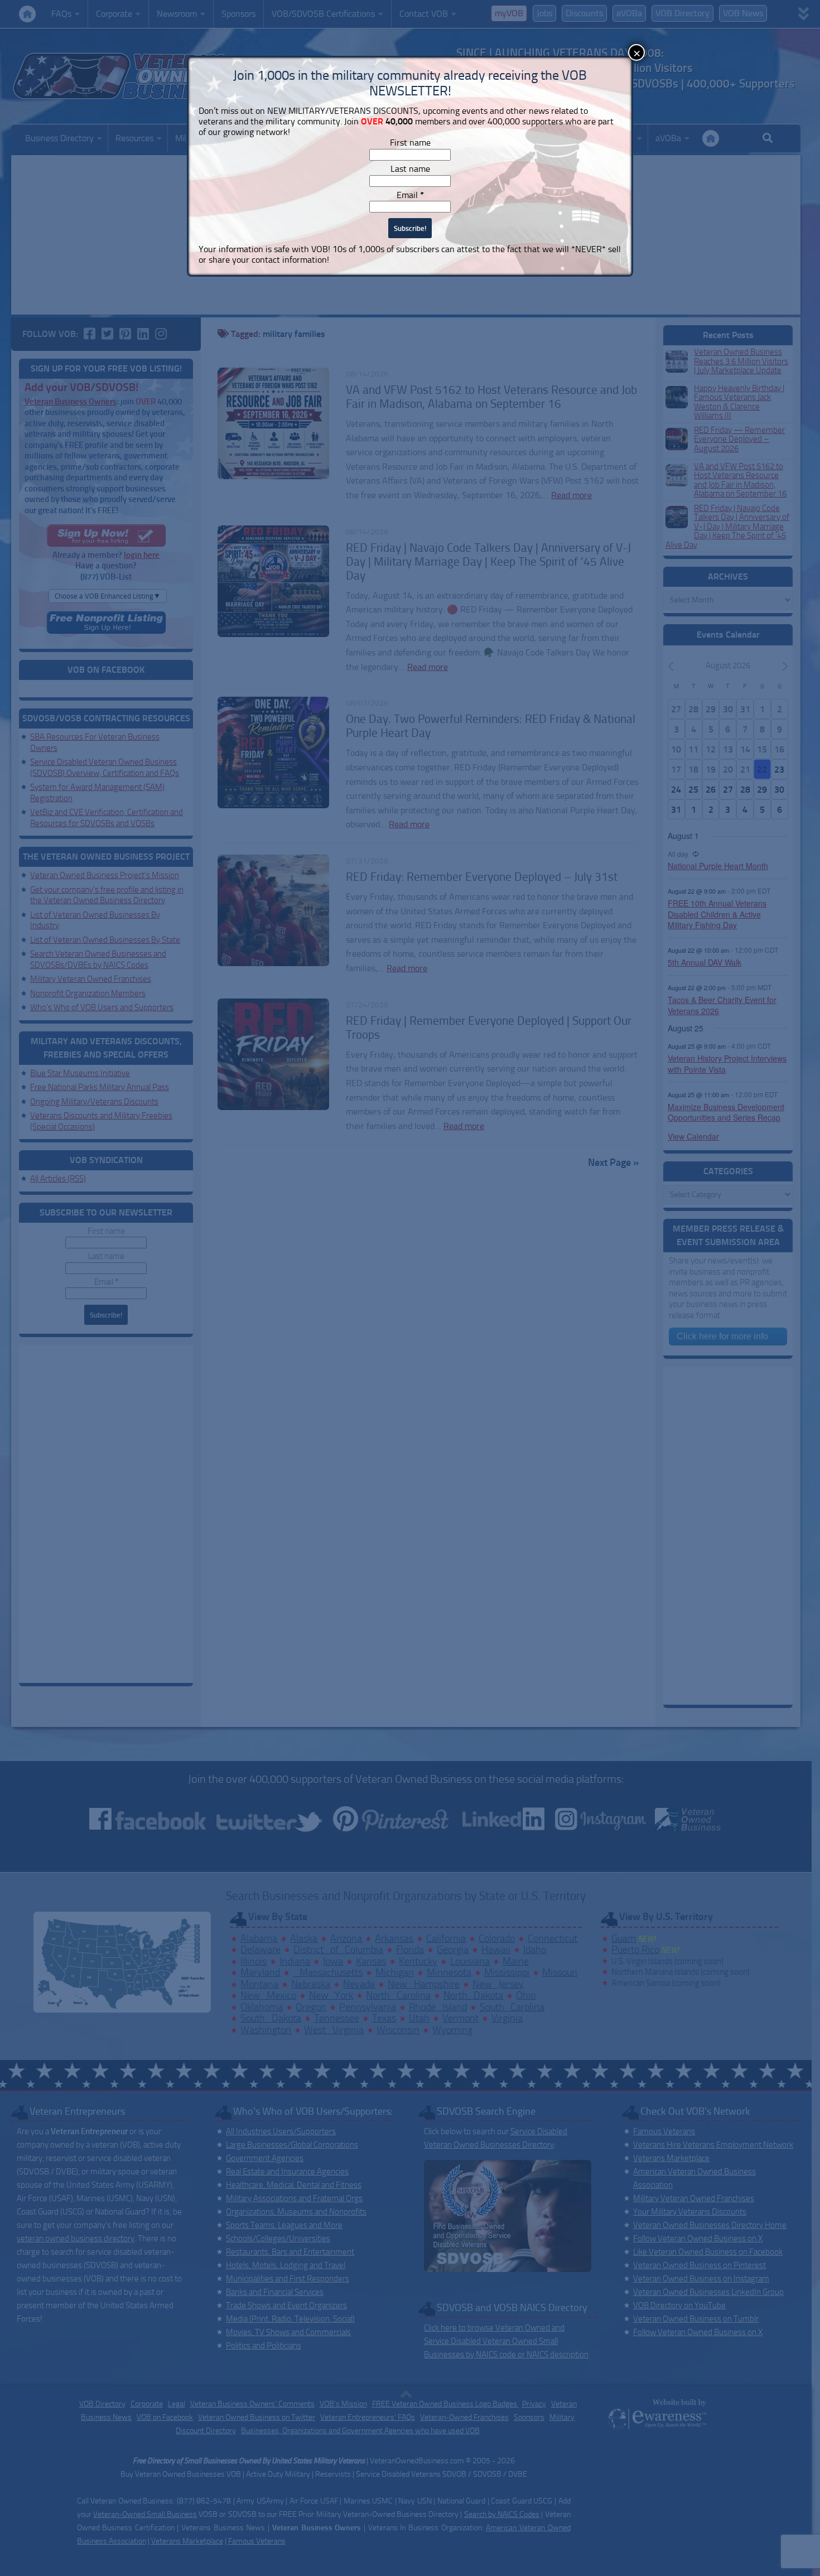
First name (410, 143)
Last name (410, 169)
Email (410, 195)
